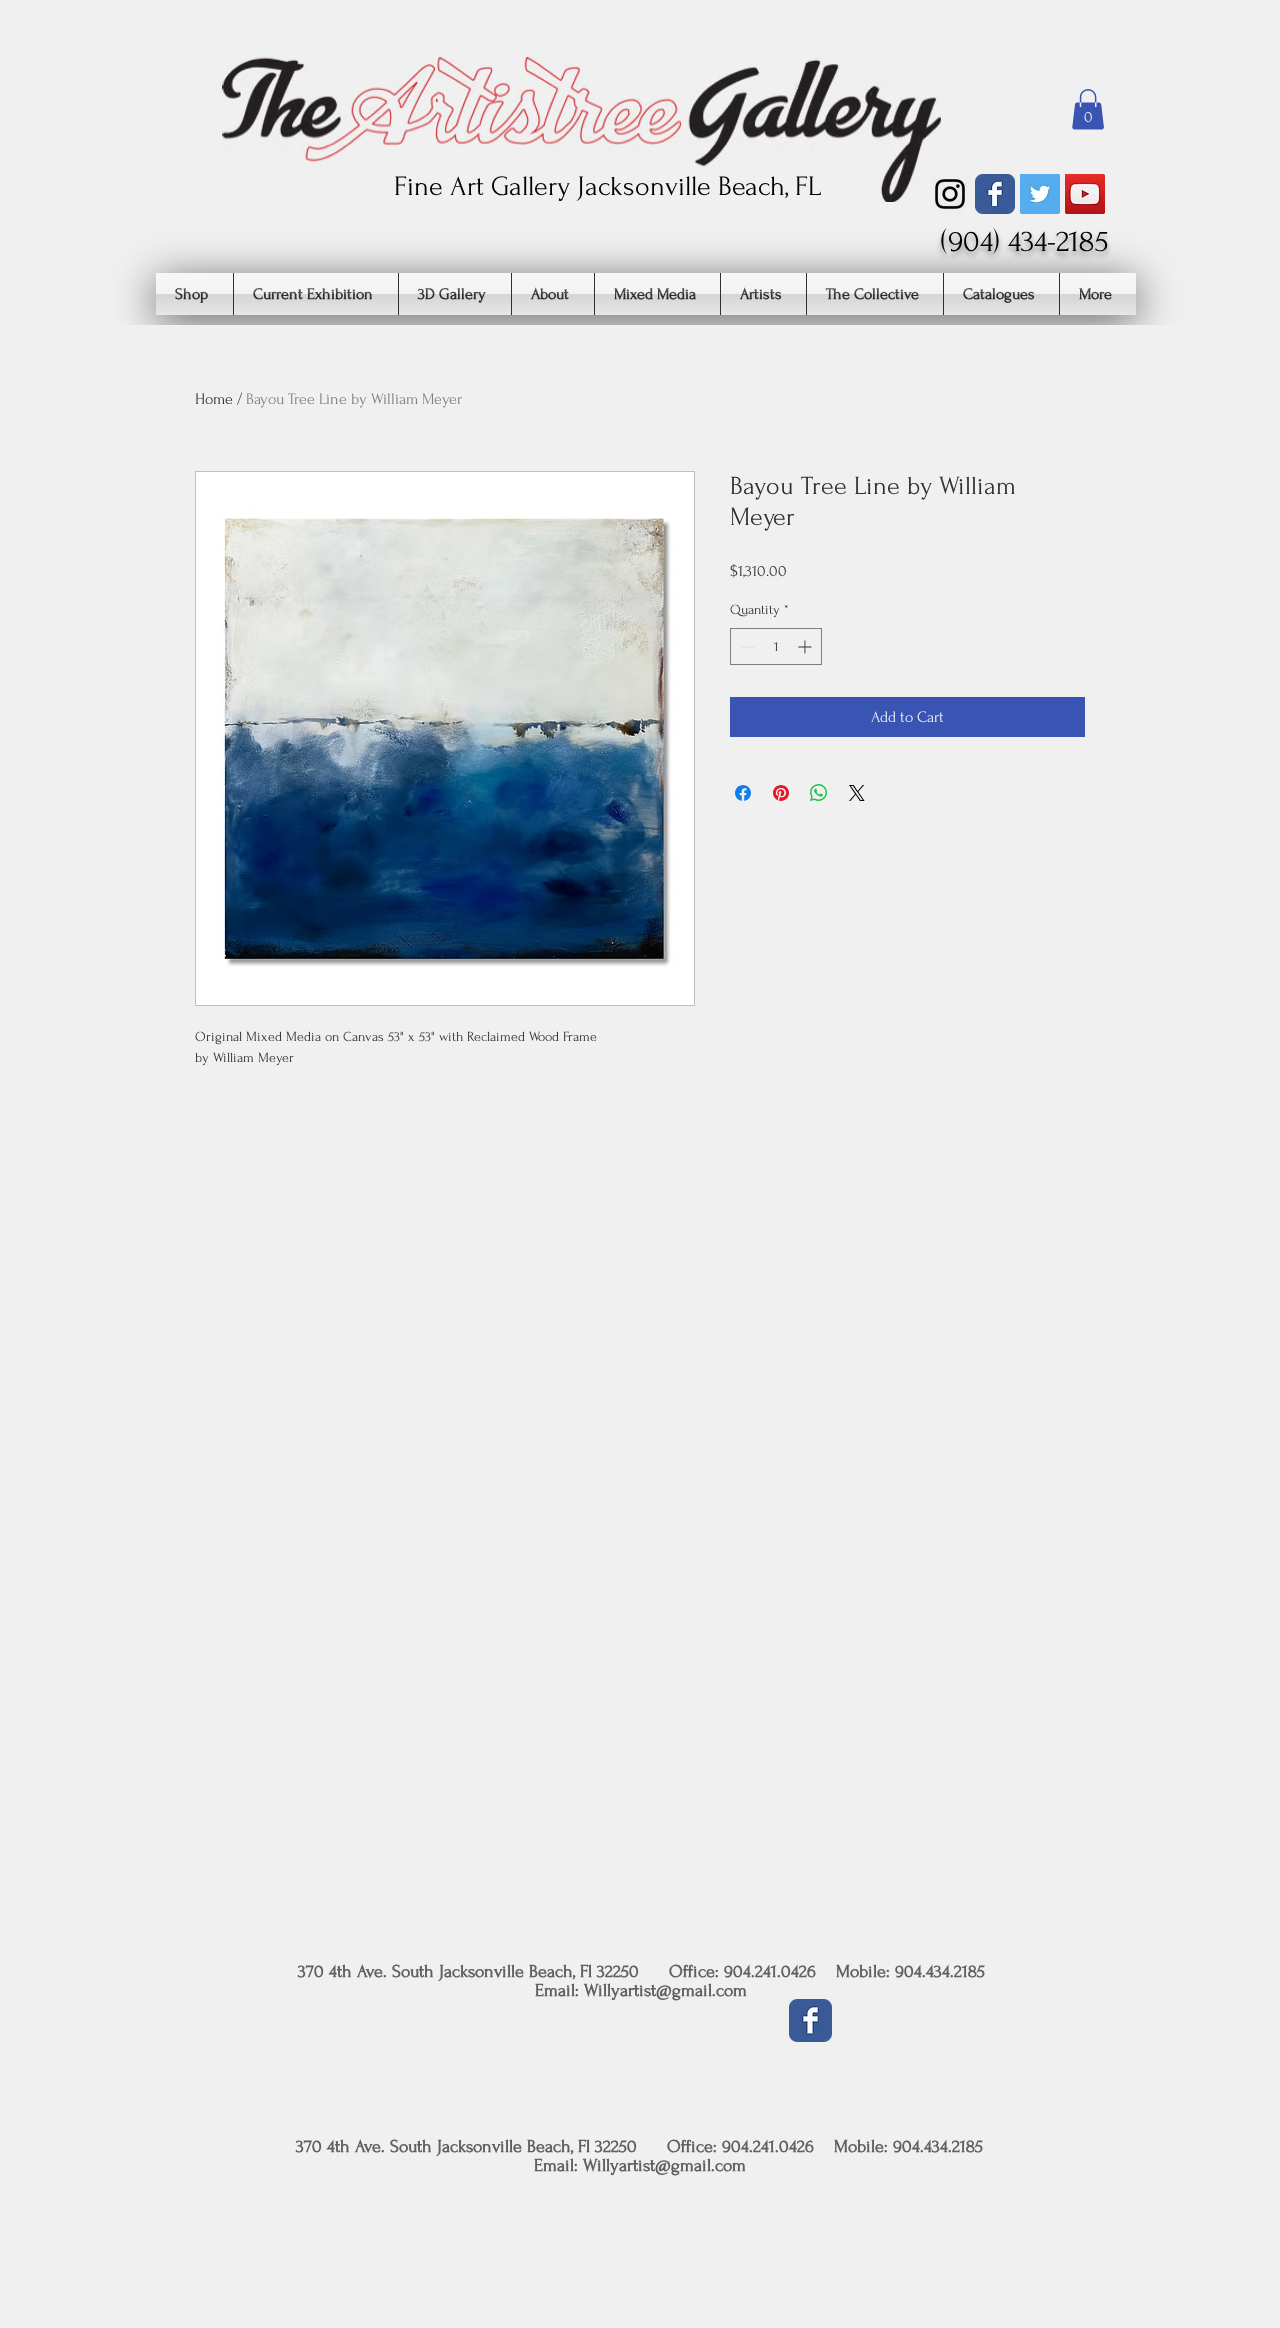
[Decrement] (745, 646)
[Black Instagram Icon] (950, 194)
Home (214, 399)
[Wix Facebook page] (995, 194)
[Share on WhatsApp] (819, 793)
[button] (1088, 109)
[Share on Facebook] (743, 793)
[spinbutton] (776, 646)
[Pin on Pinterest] (781, 793)
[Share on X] (857, 793)
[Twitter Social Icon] (1040, 194)
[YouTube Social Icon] (1085, 194)
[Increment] (806, 646)
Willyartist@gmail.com (665, 1990)
